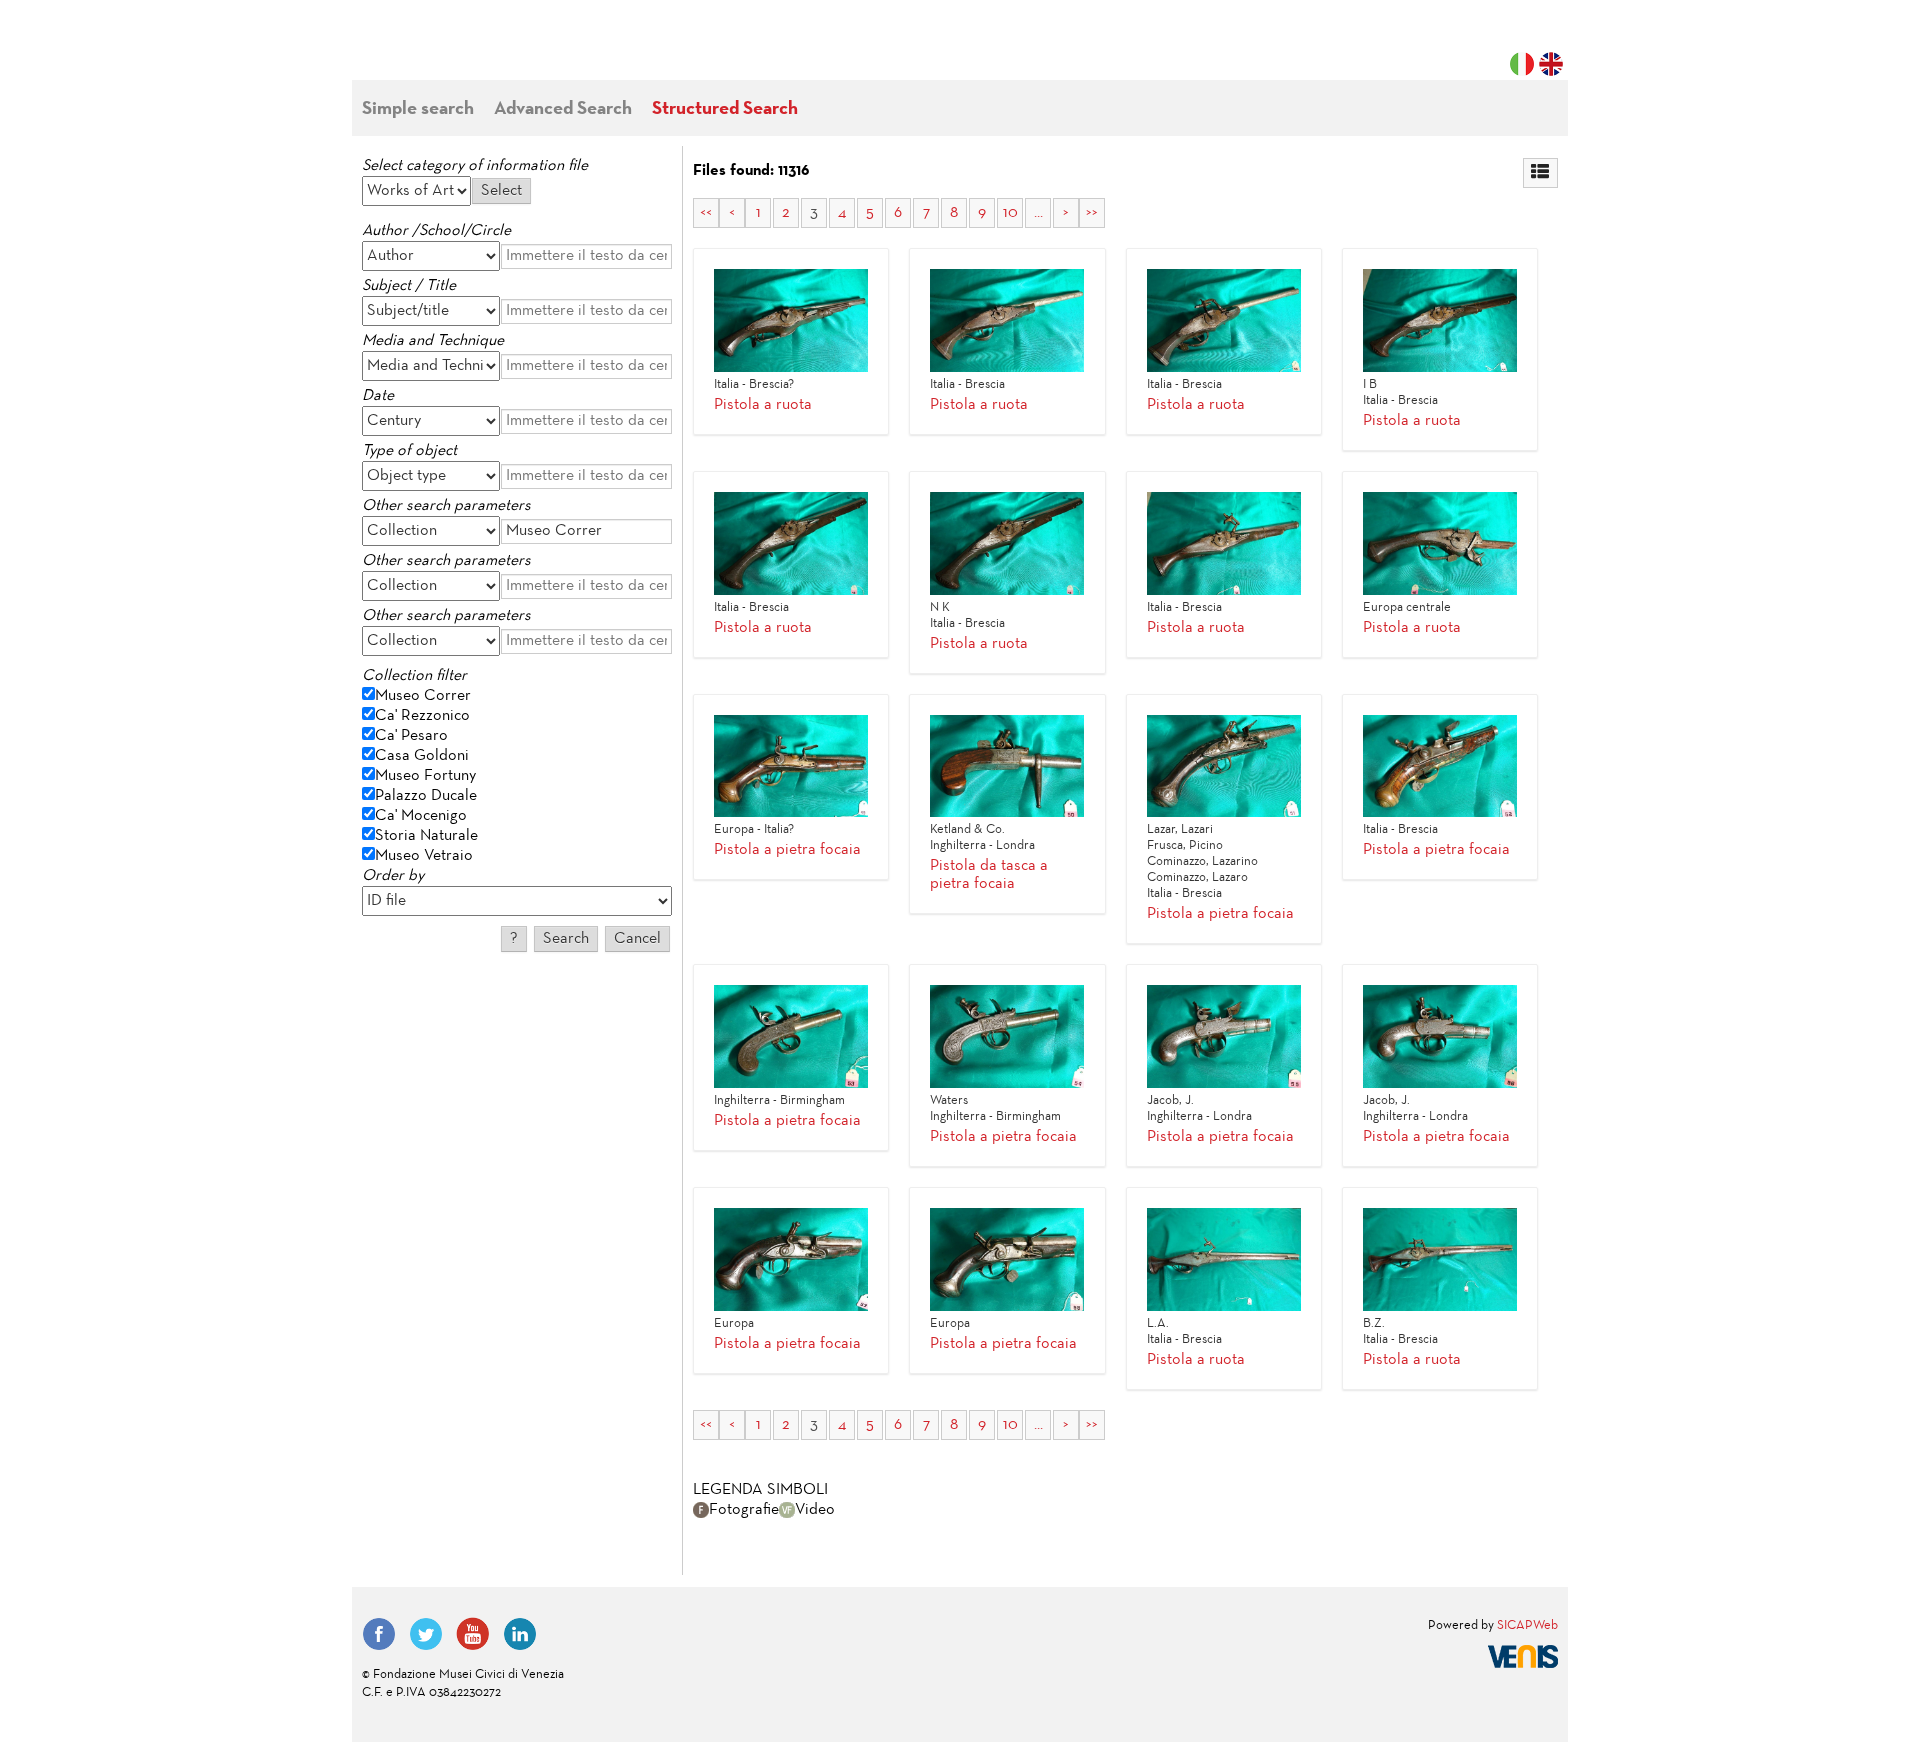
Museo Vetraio (424, 856)
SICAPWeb (1527, 1626)
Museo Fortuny (425, 776)
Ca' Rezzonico (422, 716)
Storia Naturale (426, 836)
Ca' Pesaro (411, 736)
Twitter (426, 1634)
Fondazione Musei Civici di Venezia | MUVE (444, 50)
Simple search (418, 109)
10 (1010, 213)
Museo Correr (423, 696)
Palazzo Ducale (426, 796)
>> (1092, 213)
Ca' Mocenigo (421, 816)
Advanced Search (563, 109)
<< (706, 213)
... (1038, 213)
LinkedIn (520, 1634)
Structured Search (725, 109)
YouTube (473, 1634)
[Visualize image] (791, 320)
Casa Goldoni (422, 756)
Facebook (379, 1634)
